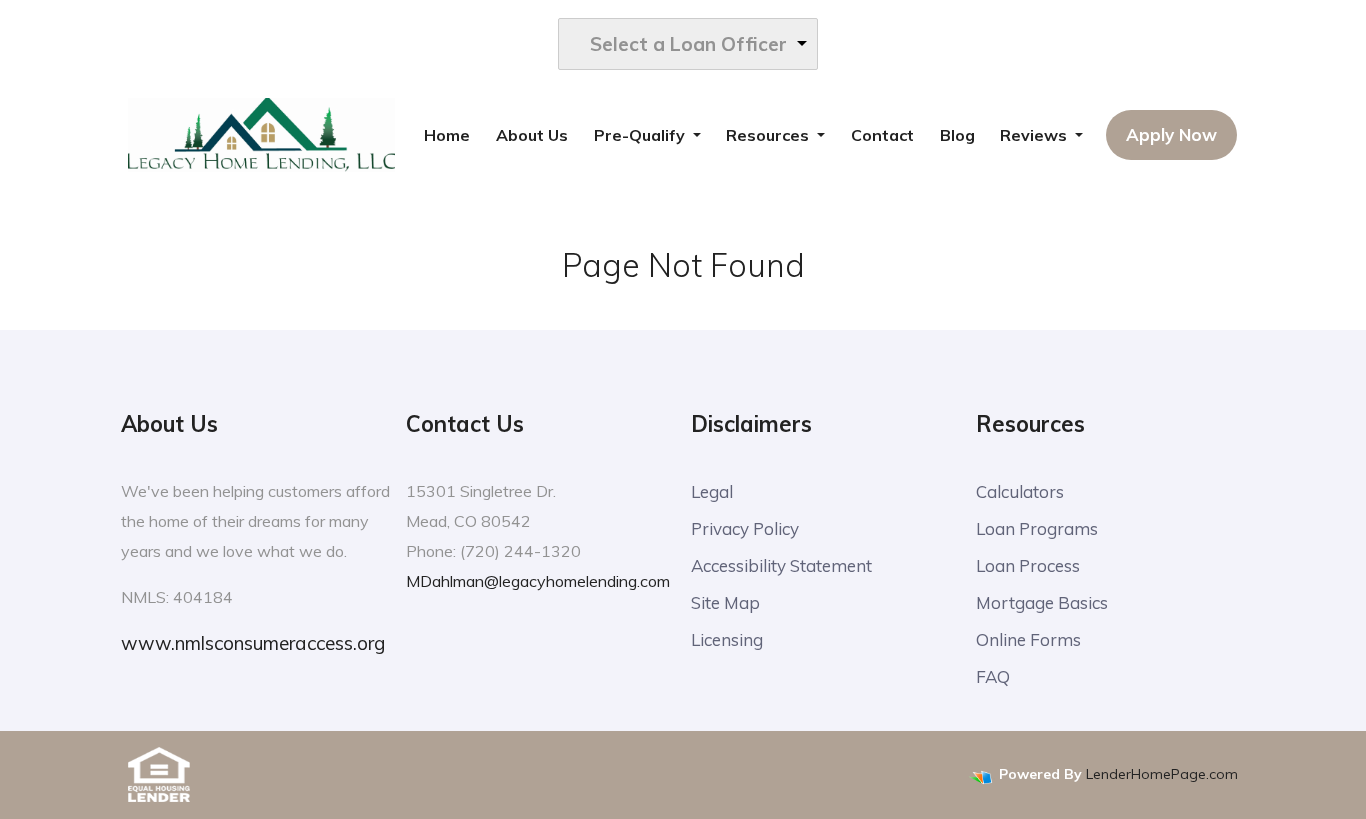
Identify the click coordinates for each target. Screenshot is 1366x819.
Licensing (727, 639)
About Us (532, 135)
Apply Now (1171, 134)
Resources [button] (769, 135)
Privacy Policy (745, 528)
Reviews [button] (1035, 135)
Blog (957, 135)
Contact (882, 135)
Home (447, 135)
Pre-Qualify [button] (641, 135)
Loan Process (1028, 565)
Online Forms (1028, 639)
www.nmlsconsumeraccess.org (253, 643)
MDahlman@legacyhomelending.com (538, 581)
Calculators (1020, 491)
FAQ (993, 676)
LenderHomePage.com (1162, 774)
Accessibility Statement (781, 565)
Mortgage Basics (1042, 602)
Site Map (725, 602)
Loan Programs (1037, 528)
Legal (712, 491)
